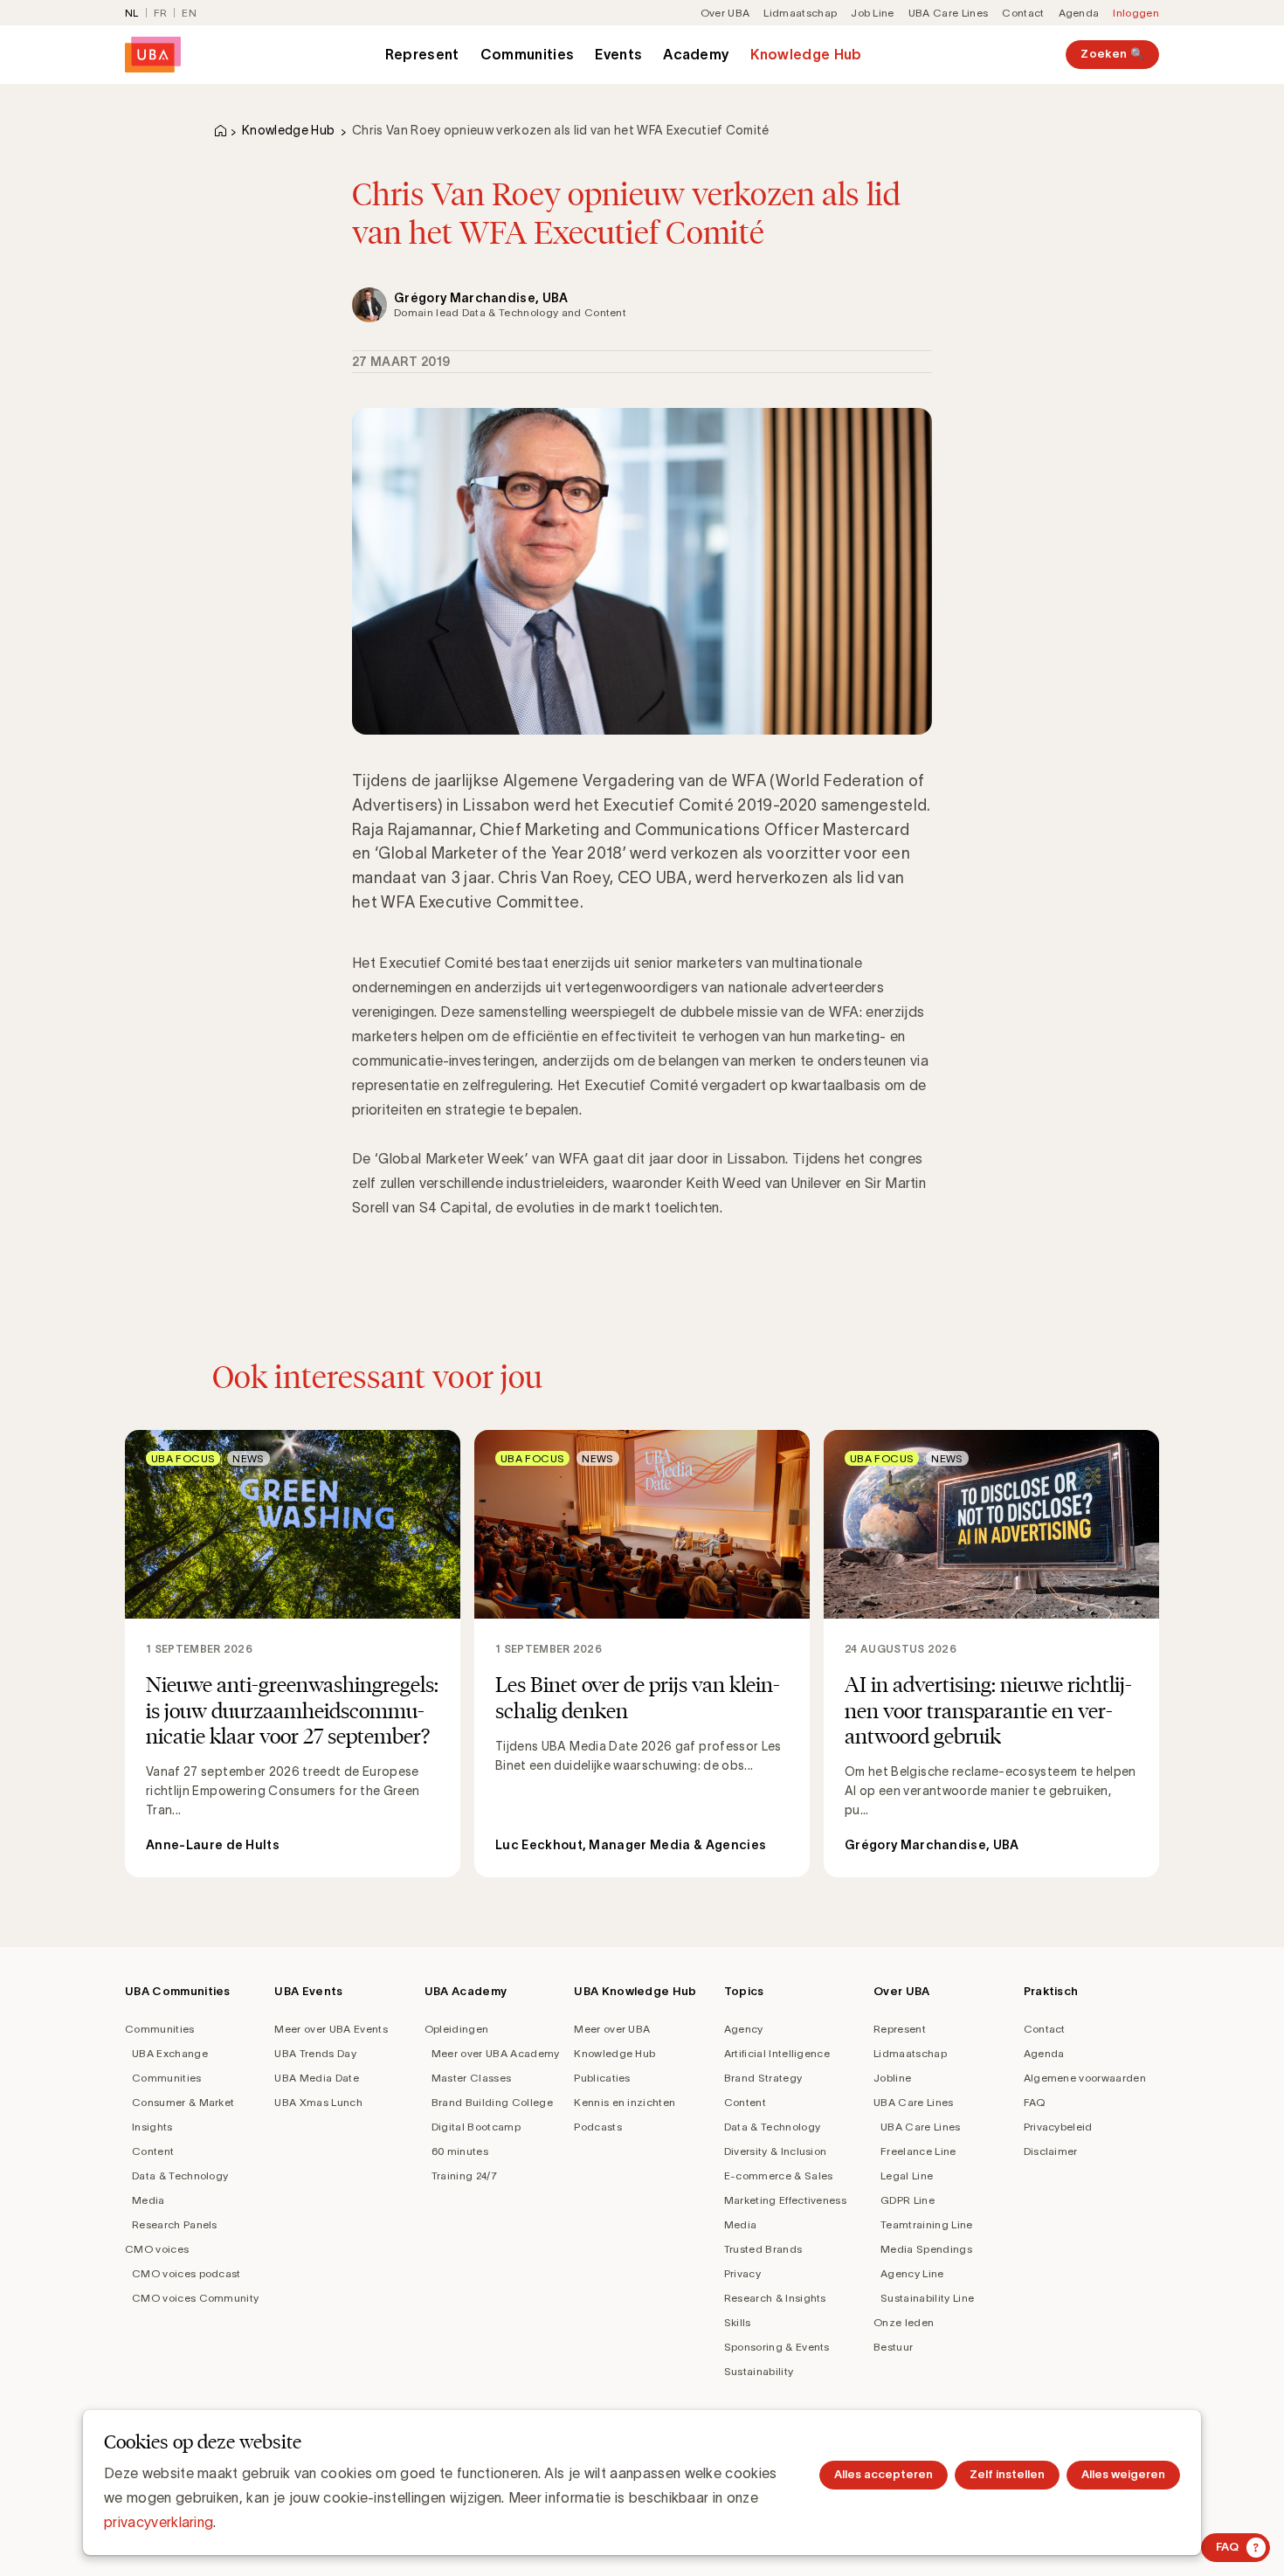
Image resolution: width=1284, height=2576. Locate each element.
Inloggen (1136, 13)
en (189, 13)
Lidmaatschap (800, 13)
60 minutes (460, 2151)
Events (618, 54)
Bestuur (893, 2347)
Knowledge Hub (806, 54)
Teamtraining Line (926, 2224)
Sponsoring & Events (777, 2347)
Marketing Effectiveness (785, 2200)
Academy (696, 54)
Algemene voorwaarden (1085, 2078)
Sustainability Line (927, 2298)
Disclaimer (1051, 2151)
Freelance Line (918, 2151)
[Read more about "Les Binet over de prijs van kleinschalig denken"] (642, 1653)
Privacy (742, 2273)
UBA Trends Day (315, 2053)
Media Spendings (926, 2249)
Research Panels (175, 2224)
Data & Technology (180, 2175)
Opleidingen (457, 2029)
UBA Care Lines (948, 13)
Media (148, 2200)
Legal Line (907, 2175)
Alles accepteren (884, 2474)
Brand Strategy (763, 2078)
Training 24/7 (464, 2175)
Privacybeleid (1058, 2127)
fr (161, 13)
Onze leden (904, 2322)
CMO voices (157, 2249)
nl (132, 13)
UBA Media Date (316, 2078)
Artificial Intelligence (777, 2053)
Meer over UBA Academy (496, 2053)
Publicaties (602, 2078)
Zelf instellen (1007, 2474)
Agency (744, 2029)
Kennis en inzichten (625, 2102)
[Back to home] (153, 55)
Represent (422, 54)
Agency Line (912, 2273)
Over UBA (725, 13)
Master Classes (471, 2078)
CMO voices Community (195, 2298)
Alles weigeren (1123, 2474)
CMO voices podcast (186, 2273)
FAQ (1035, 2102)
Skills (738, 2322)
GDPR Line (908, 2200)
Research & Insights (775, 2298)
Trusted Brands (763, 2249)
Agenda (1079, 13)
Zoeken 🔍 (1112, 54)
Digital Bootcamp (476, 2127)
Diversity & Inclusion (776, 2151)
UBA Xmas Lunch (318, 2102)
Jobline (892, 2078)
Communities (528, 54)
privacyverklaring (159, 2522)
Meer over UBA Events (331, 2029)
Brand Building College (492, 2102)
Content (153, 2151)
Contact (1023, 13)
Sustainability (759, 2371)
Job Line (873, 13)
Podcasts (598, 2127)
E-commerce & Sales (779, 2175)
